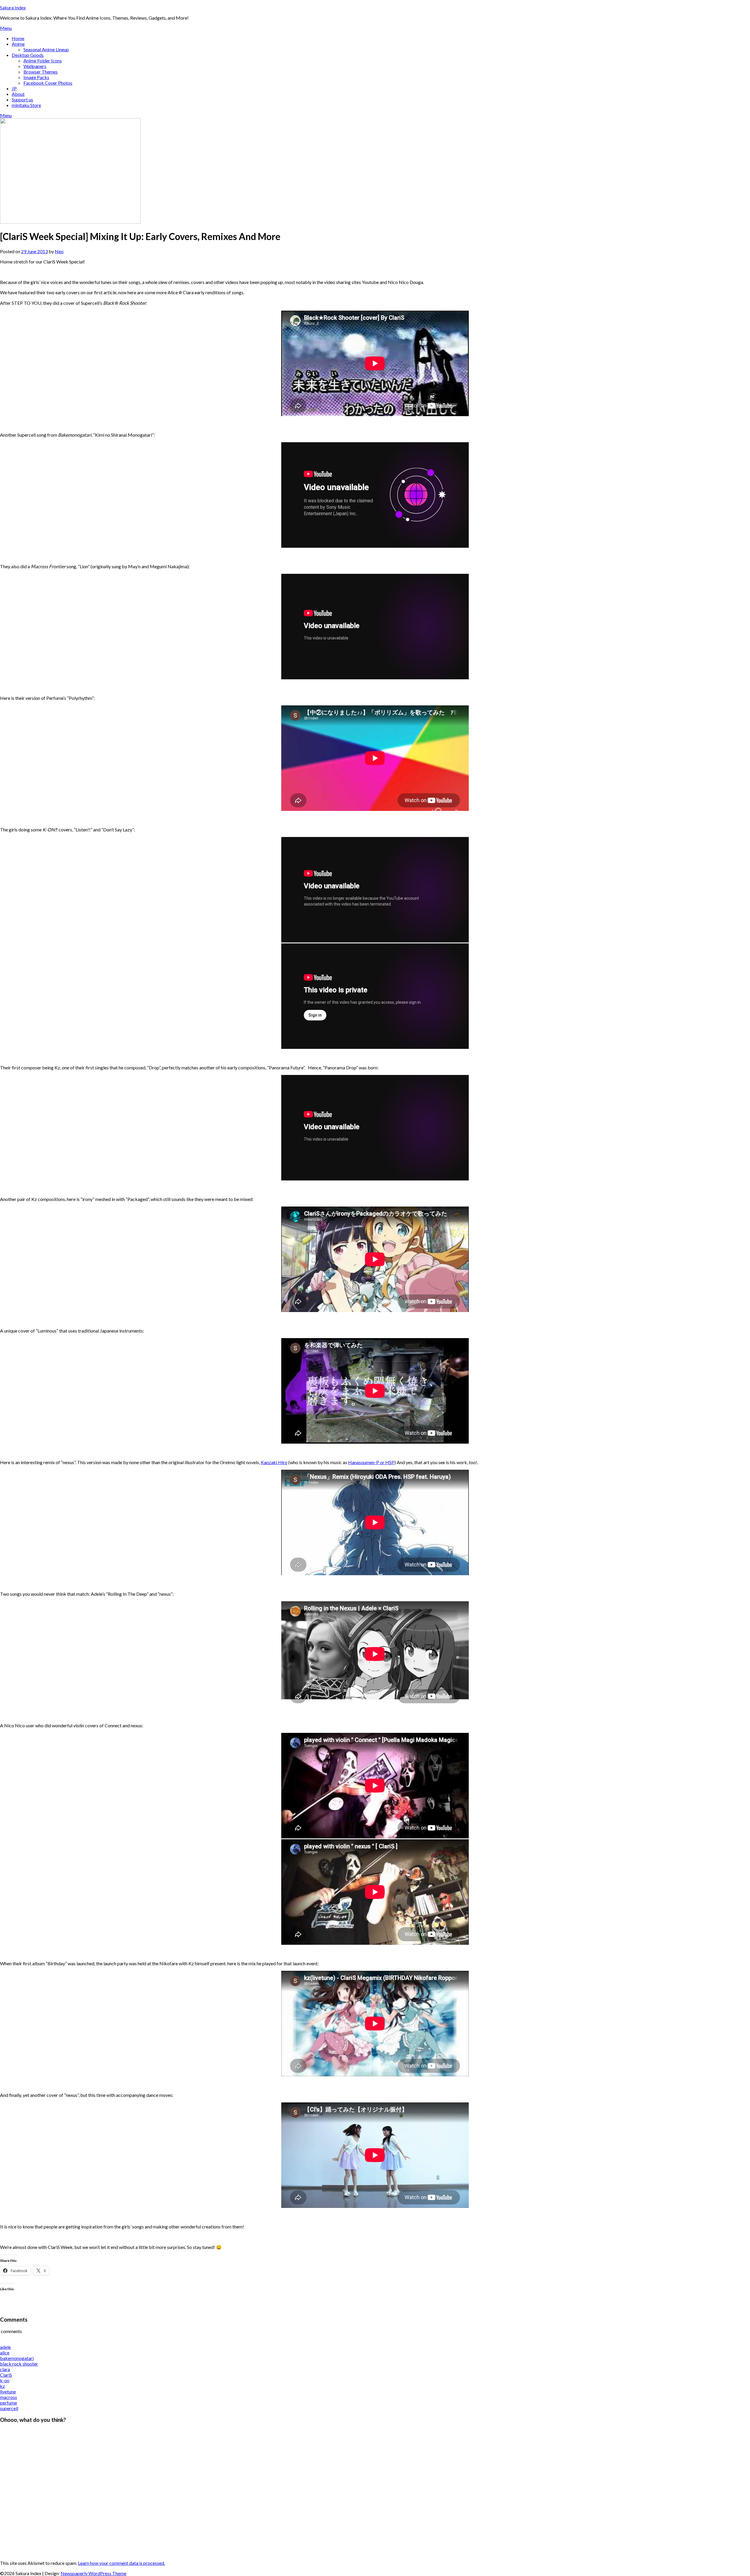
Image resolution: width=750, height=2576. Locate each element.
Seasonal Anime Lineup (46, 49)
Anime (18, 44)
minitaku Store (26, 105)
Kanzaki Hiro (274, 1462)
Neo (59, 251)
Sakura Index (13, 7)
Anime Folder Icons (43, 61)
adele (5, 2347)
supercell (9, 2408)
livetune (8, 2392)
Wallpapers (35, 66)
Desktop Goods (28, 55)
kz (2, 2386)
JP (14, 88)
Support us (22, 99)
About (18, 94)
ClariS (6, 2375)
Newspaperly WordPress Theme (93, 2573)
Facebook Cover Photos (48, 83)
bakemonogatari (17, 2358)
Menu (6, 28)
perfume (8, 2403)
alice (5, 2353)
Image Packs (36, 77)
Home (18, 38)
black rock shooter (19, 2364)
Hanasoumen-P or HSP (371, 1462)
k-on (5, 2380)
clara (5, 2369)
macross (8, 2397)
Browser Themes (41, 72)
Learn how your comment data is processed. (121, 2563)
